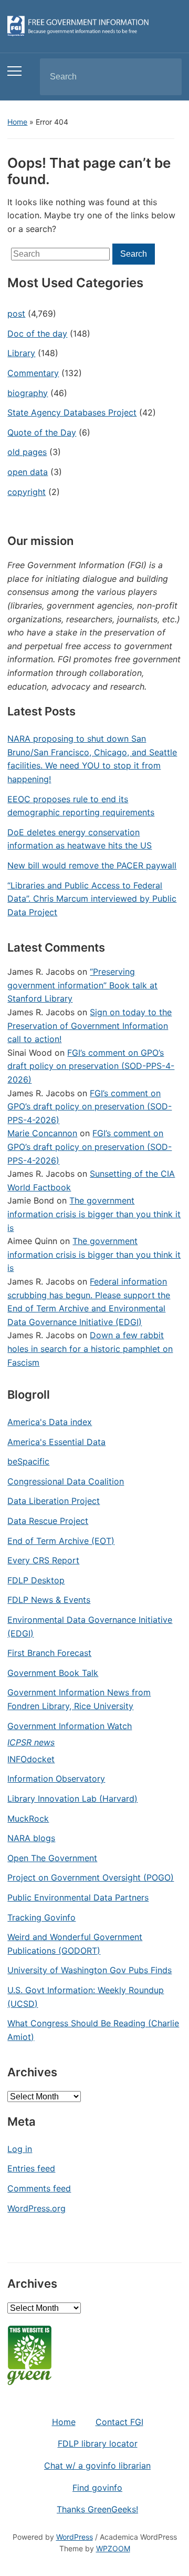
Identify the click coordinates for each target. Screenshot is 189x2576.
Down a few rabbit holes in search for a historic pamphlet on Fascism (90, 1348)
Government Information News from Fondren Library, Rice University (79, 1699)
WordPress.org (36, 2208)
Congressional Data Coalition (66, 1481)
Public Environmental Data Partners (78, 1897)
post (16, 314)
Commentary (33, 373)
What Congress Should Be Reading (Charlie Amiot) (93, 2030)
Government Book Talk (53, 1673)
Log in (20, 2149)
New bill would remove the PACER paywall (92, 865)
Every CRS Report (43, 1560)
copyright (27, 492)
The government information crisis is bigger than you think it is (94, 1214)
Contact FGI (119, 2422)
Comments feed (39, 2188)
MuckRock (28, 1819)
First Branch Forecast (49, 1653)
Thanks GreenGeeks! (97, 2509)
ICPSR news (31, 1742)
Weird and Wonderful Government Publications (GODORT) (75, 1944)
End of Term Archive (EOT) (61, 1541)
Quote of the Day (42, 432)
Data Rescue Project (48, 1521)
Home (17, 122)
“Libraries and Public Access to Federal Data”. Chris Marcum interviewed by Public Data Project (92, 899)
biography (28, 393)
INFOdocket (31, 1759)
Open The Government (52, 1858)
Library (21, 353)
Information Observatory (56, 1779)
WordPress (75, 2537)
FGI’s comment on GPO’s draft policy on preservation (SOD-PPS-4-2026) (91, 1066)
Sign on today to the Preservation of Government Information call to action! (90, 1026)
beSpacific (28, 1461)
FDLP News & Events (49, 1600)
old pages (27, 452)
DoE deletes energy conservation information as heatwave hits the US (80, 839)
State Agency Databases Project (72, 412)
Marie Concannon (42, 1133)
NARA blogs (31, 1838)
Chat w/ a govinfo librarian (97, 2466)
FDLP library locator (98, 2443)
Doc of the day (37, 334)
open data (28, 472)
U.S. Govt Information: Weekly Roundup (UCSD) (86, 1997)
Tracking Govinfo (41, 1917)
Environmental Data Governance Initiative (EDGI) (90, 1627)
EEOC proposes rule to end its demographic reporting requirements (81, 806)
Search (165, 77)
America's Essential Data (56, 1442)
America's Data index (50, 1422)
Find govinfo (97, 2488)
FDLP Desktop (36, 1580)
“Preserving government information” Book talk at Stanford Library (82, 985)
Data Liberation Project (54, 1501)
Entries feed (31, 2168)
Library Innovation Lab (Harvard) (72, 1799)
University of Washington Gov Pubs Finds (90, 1970)
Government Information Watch (70, 1726)
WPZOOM (113, 2548)
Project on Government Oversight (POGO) (91, 1877)
